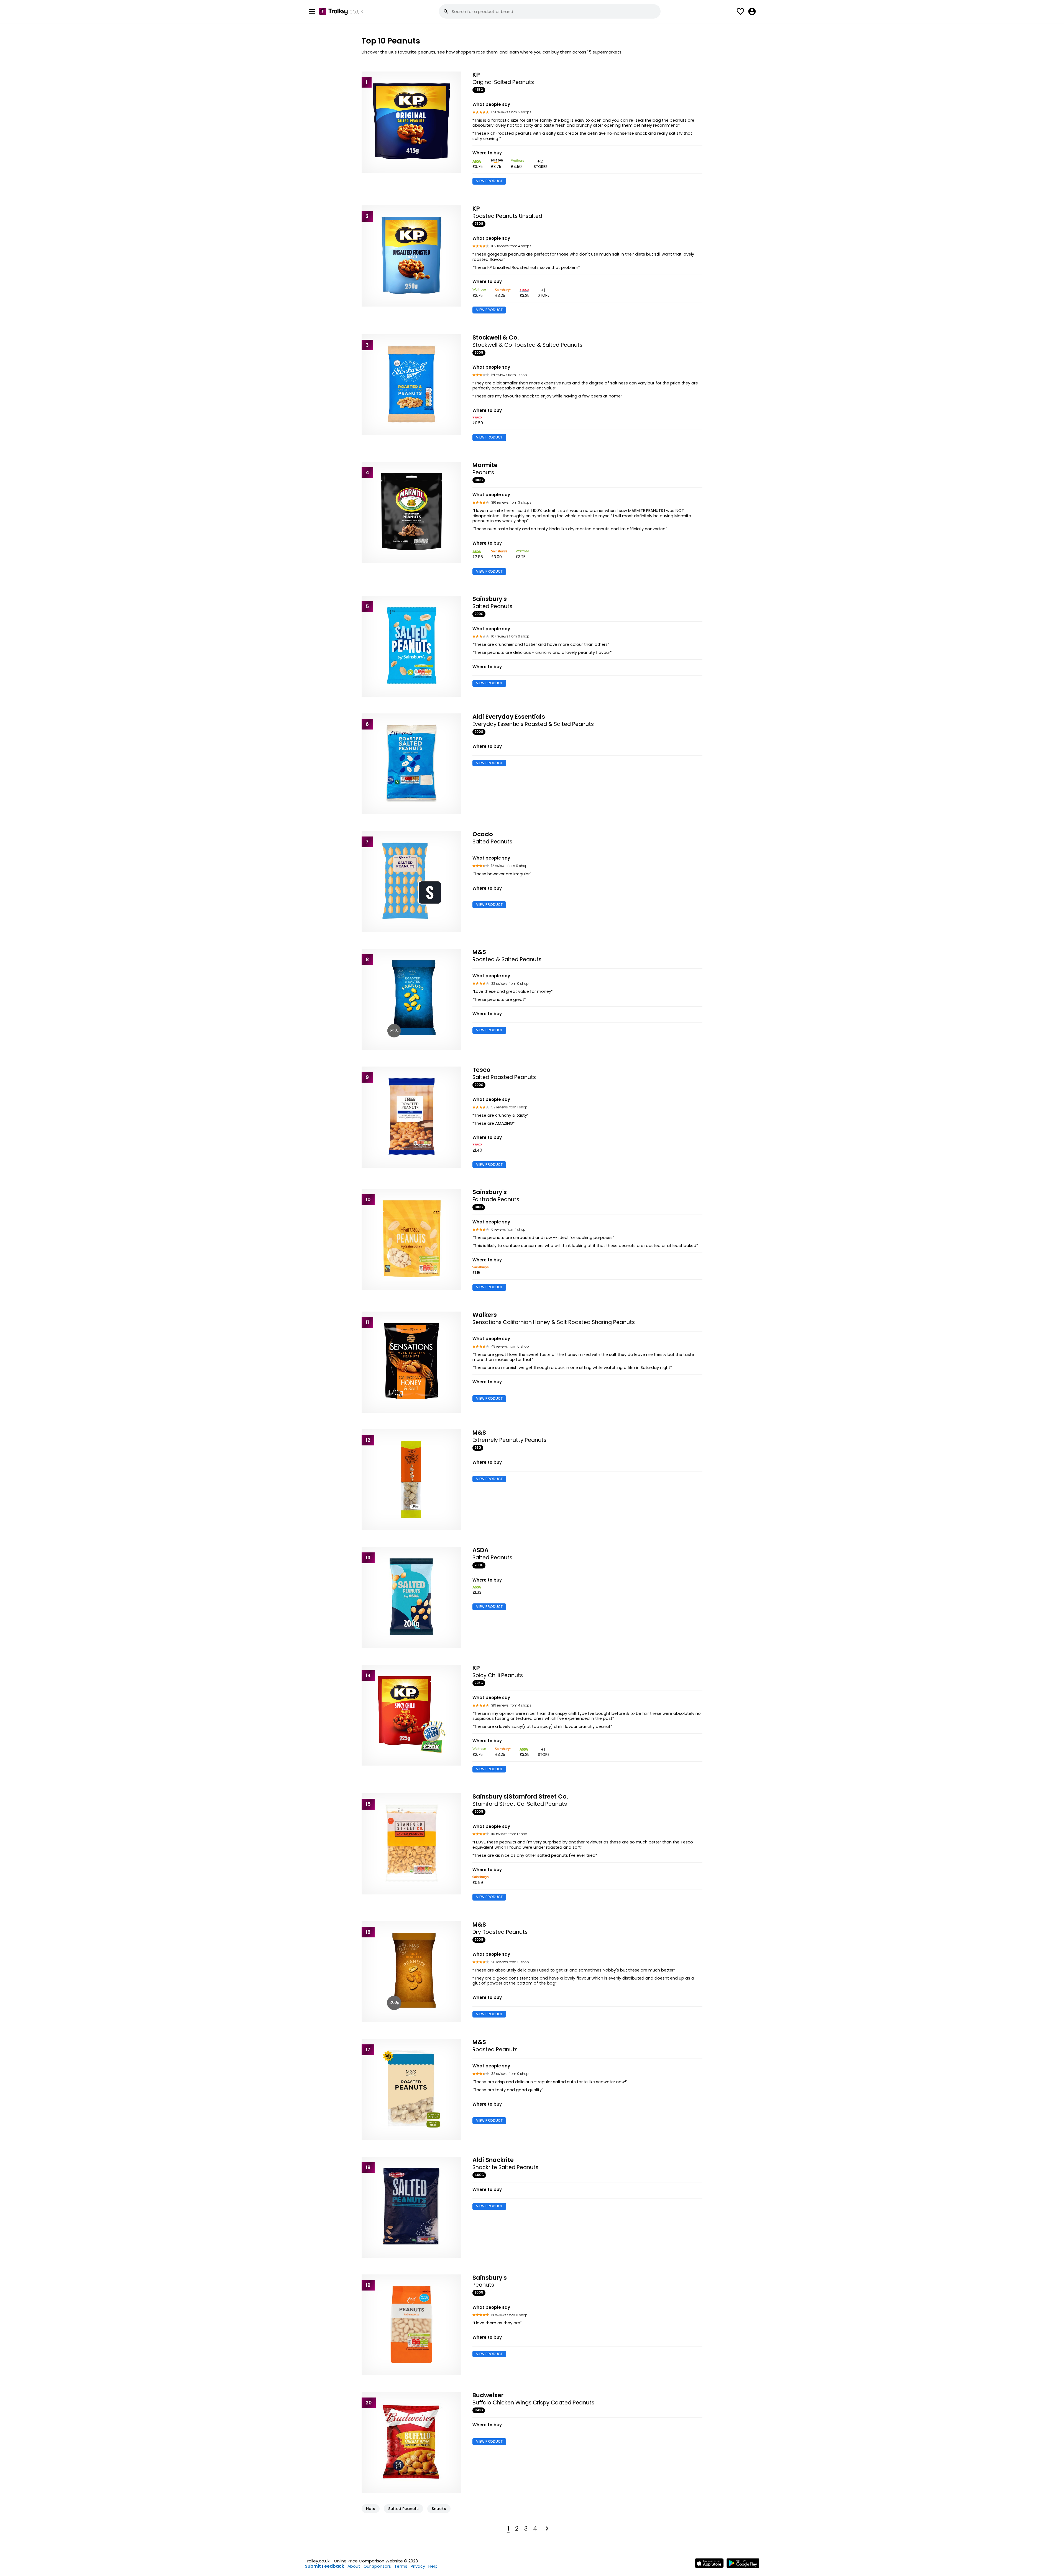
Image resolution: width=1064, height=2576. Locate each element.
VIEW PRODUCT (489, 181)
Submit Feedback (324, 2566)
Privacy (418, 2566)
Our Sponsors (377, 2566)
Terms (401, 2566)
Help (433, 2566)
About (354, 2566)
